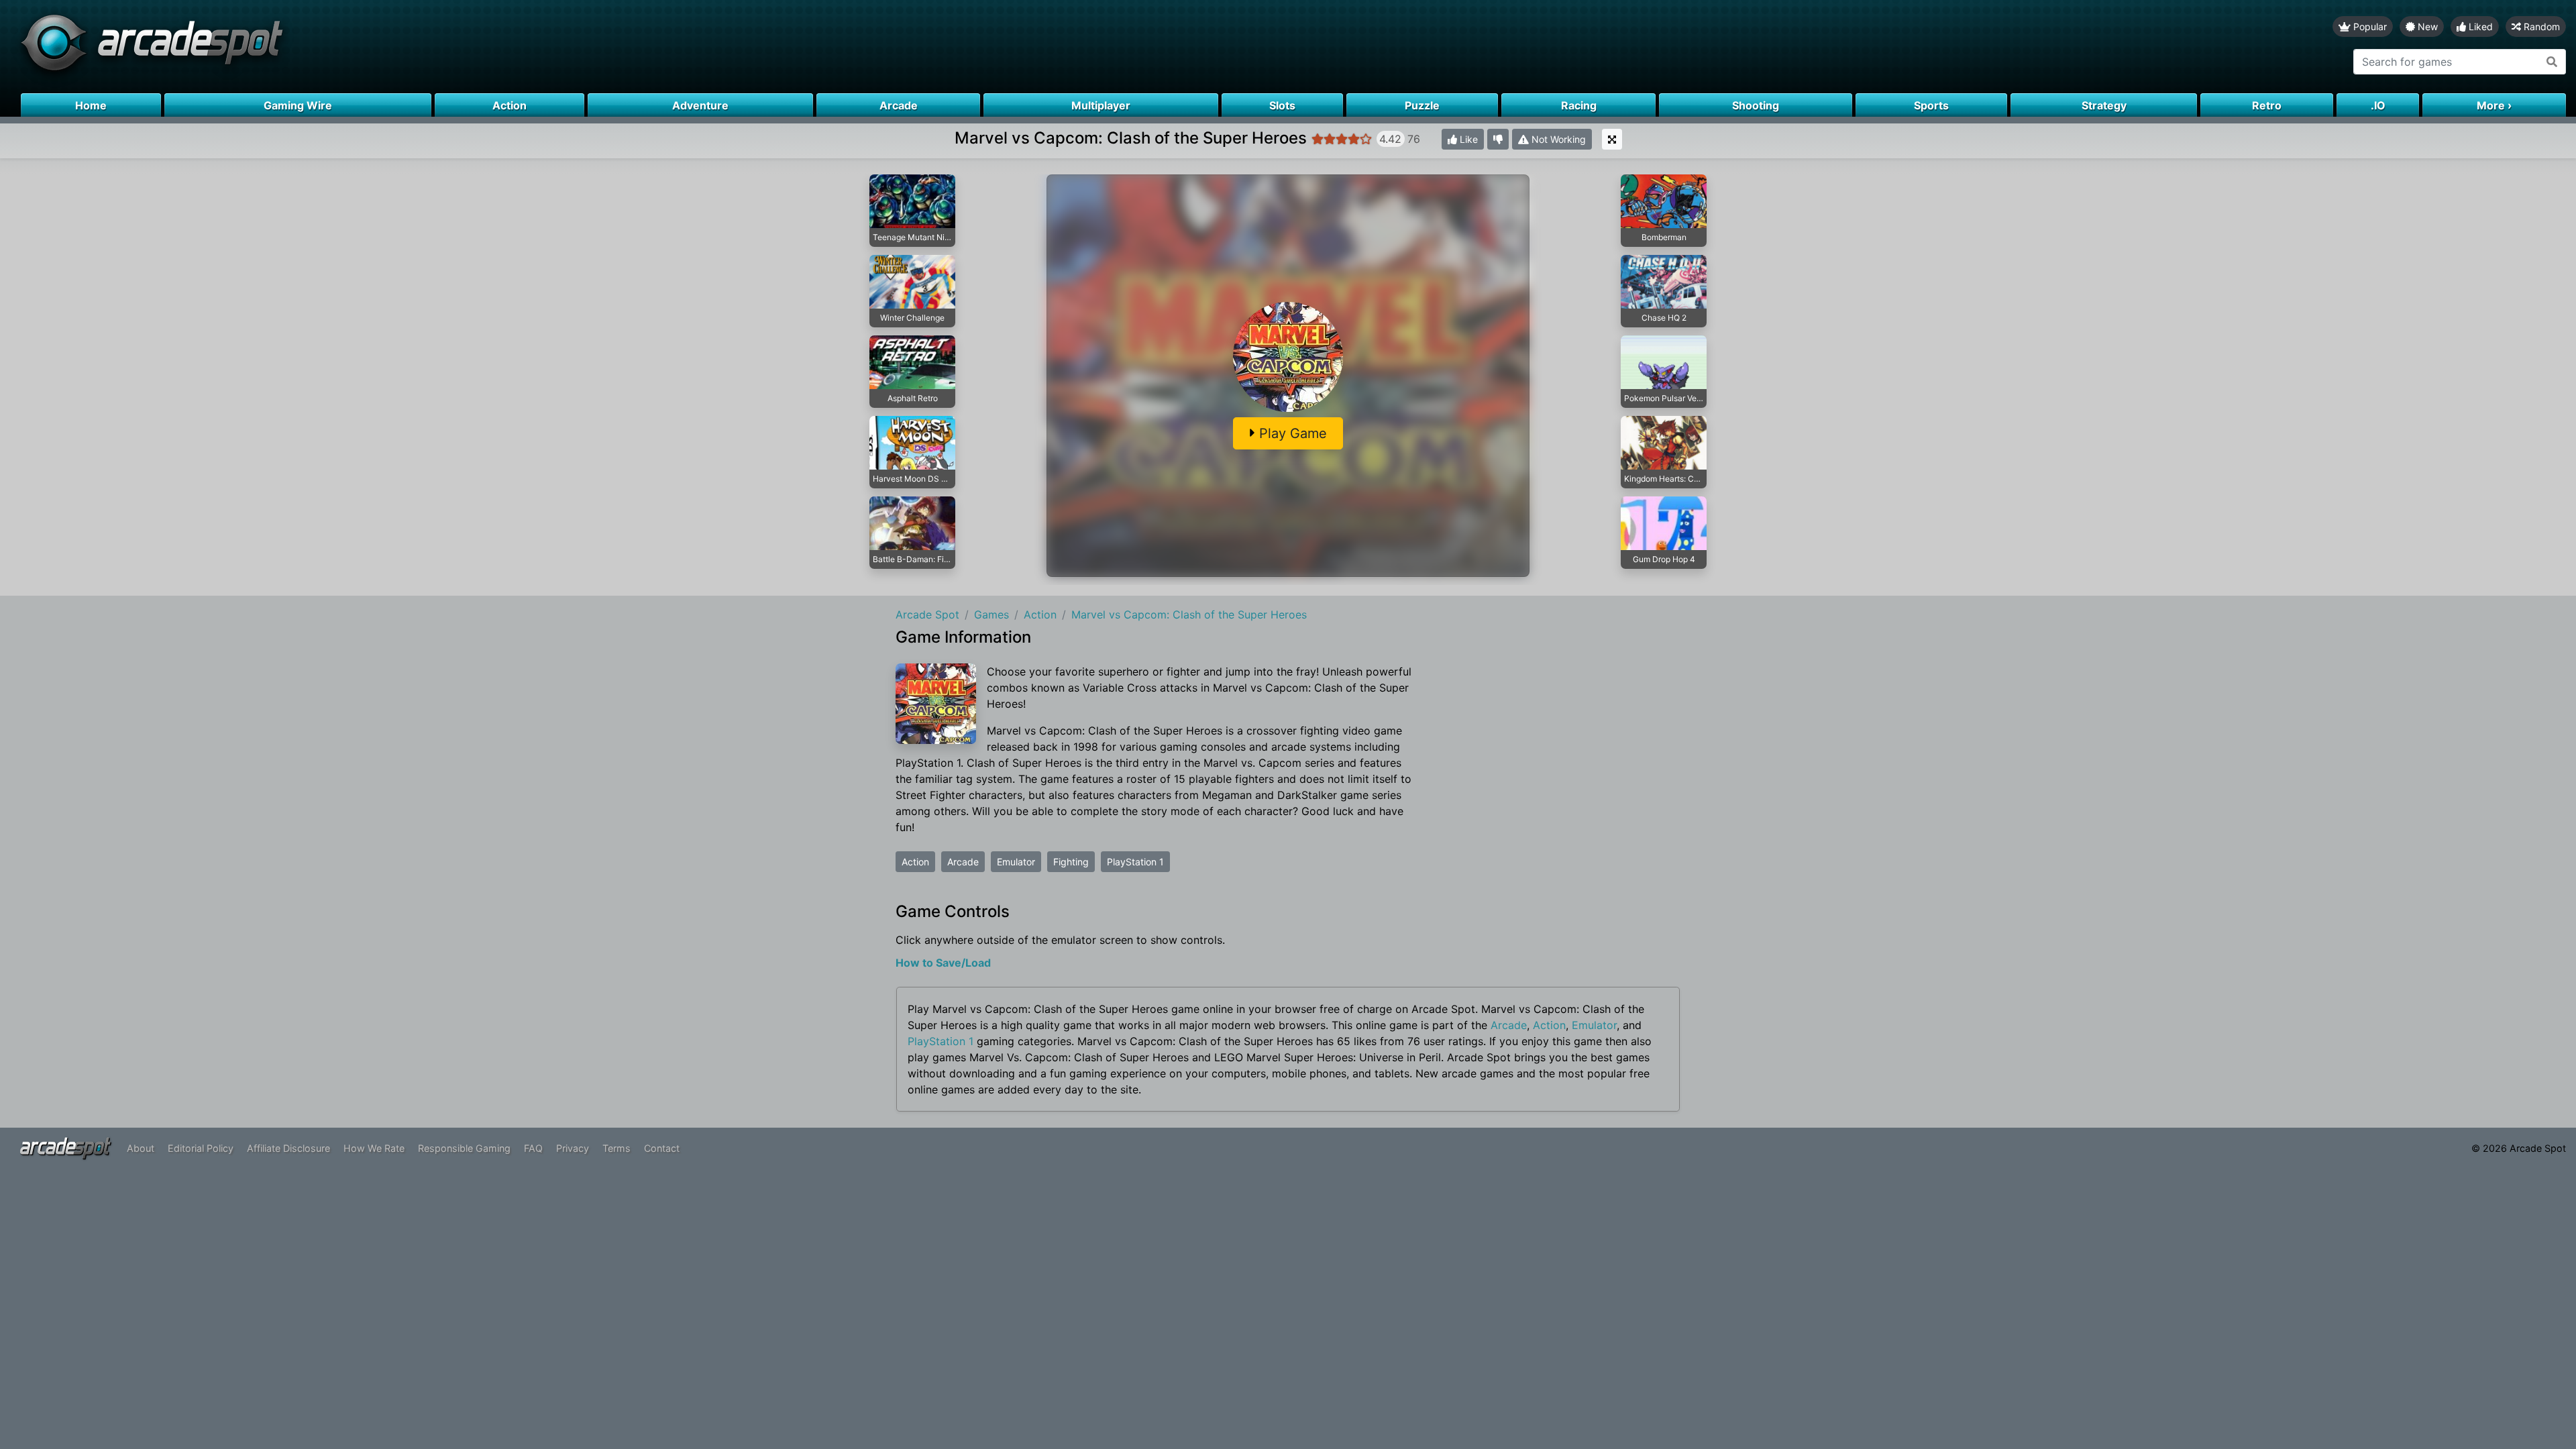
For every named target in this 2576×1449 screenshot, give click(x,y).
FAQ (533, 1148)
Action (915, 862)
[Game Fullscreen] (1612, 139)
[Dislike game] (1498, 139)
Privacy (573, 1148)
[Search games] (2552, 62)
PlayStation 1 (1135, 862)
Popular (2369, 26)
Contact (662, 1148)
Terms (616, 1148)
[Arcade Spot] (644, 47)
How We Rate (374, 1148)
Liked (2479, 26)
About (141, 1148)
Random (2540, 26)
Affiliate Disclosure (288, 1148)
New (2426, 26)
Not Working (1557, 139)
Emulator (1016, 862)
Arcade (963, 862)
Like (1467, 139)
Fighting (1071, 862)
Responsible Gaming (464, 1148)
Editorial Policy (201, 1148)
